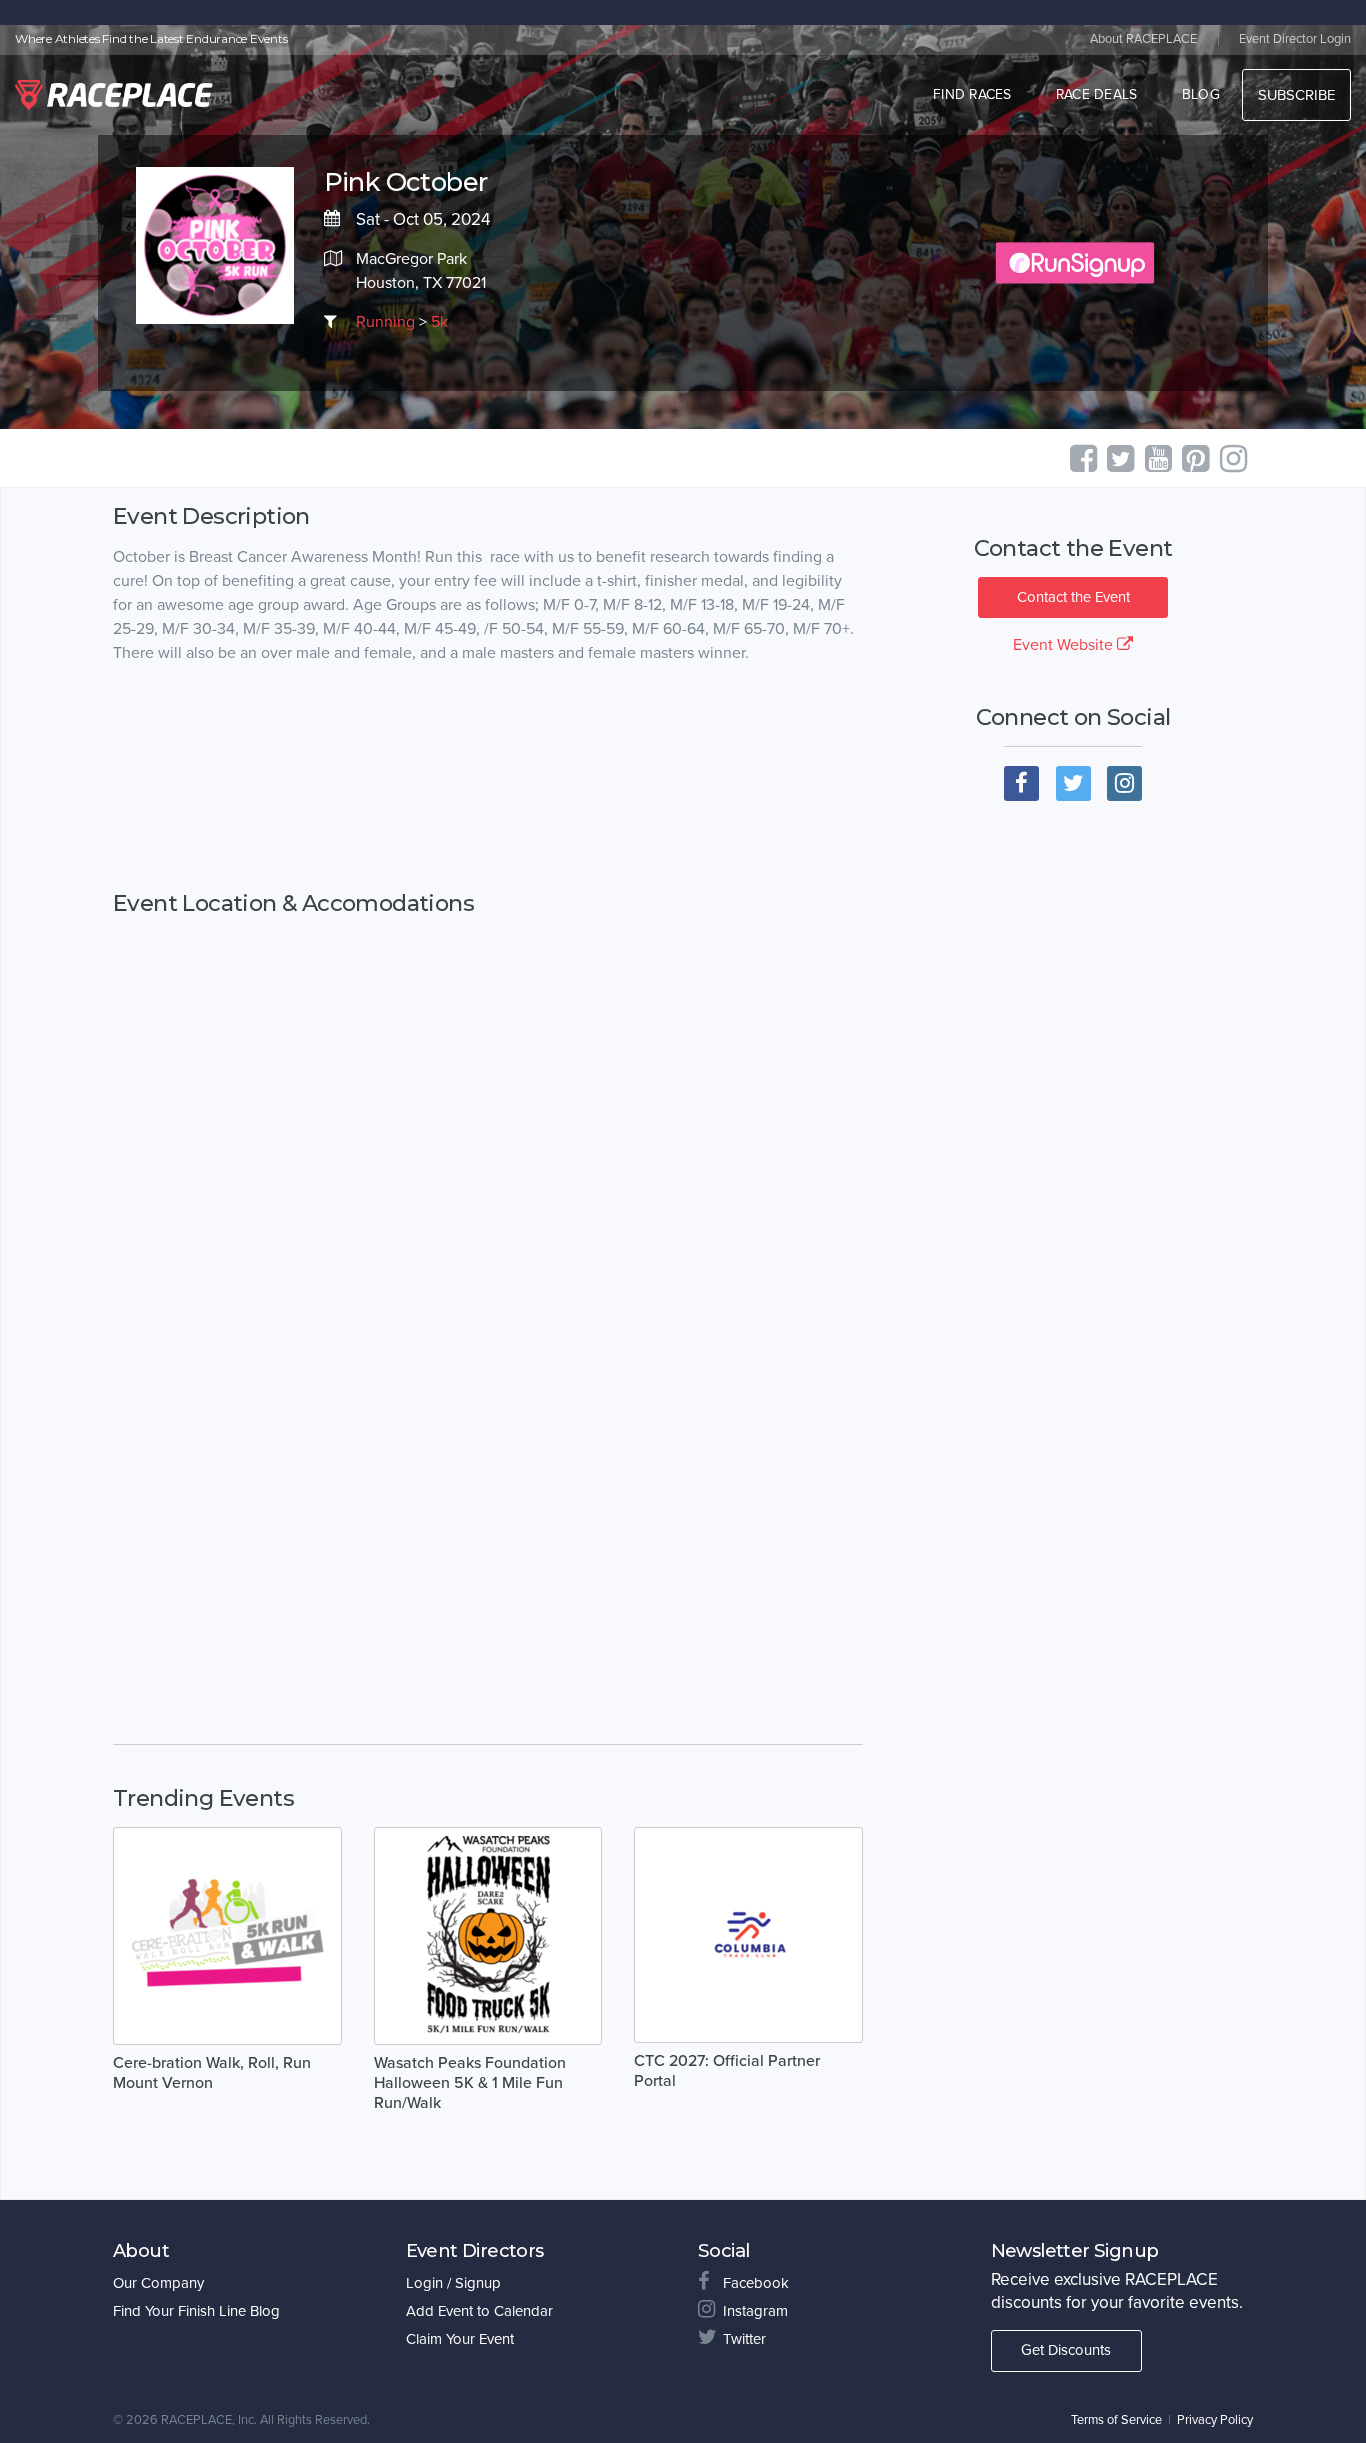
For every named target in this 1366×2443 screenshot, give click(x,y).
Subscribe (1296, 95)
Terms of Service (1116, 2420)
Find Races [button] (972, 94)
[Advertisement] (488, 778)
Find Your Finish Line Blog (196, 2311)
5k (439, 322)
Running (385, 322)
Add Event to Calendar (479, 2311)
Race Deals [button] (1097, 94)
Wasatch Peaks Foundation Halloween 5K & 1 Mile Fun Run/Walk (470, 2083)
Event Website (1065, 645)
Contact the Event (1073, 597)
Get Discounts (1066, 2350)
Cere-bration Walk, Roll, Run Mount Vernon (212, 2073)
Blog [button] (1201, 94)
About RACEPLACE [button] (1143, 39)
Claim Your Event (460, 2339)
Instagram (755, 2311)
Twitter (744, 2339)
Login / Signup (453, 2283)
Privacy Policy (1215, 2420)
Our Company (158, 2283)
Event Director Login (1295, 39)
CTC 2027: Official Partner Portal (727, 2071)
